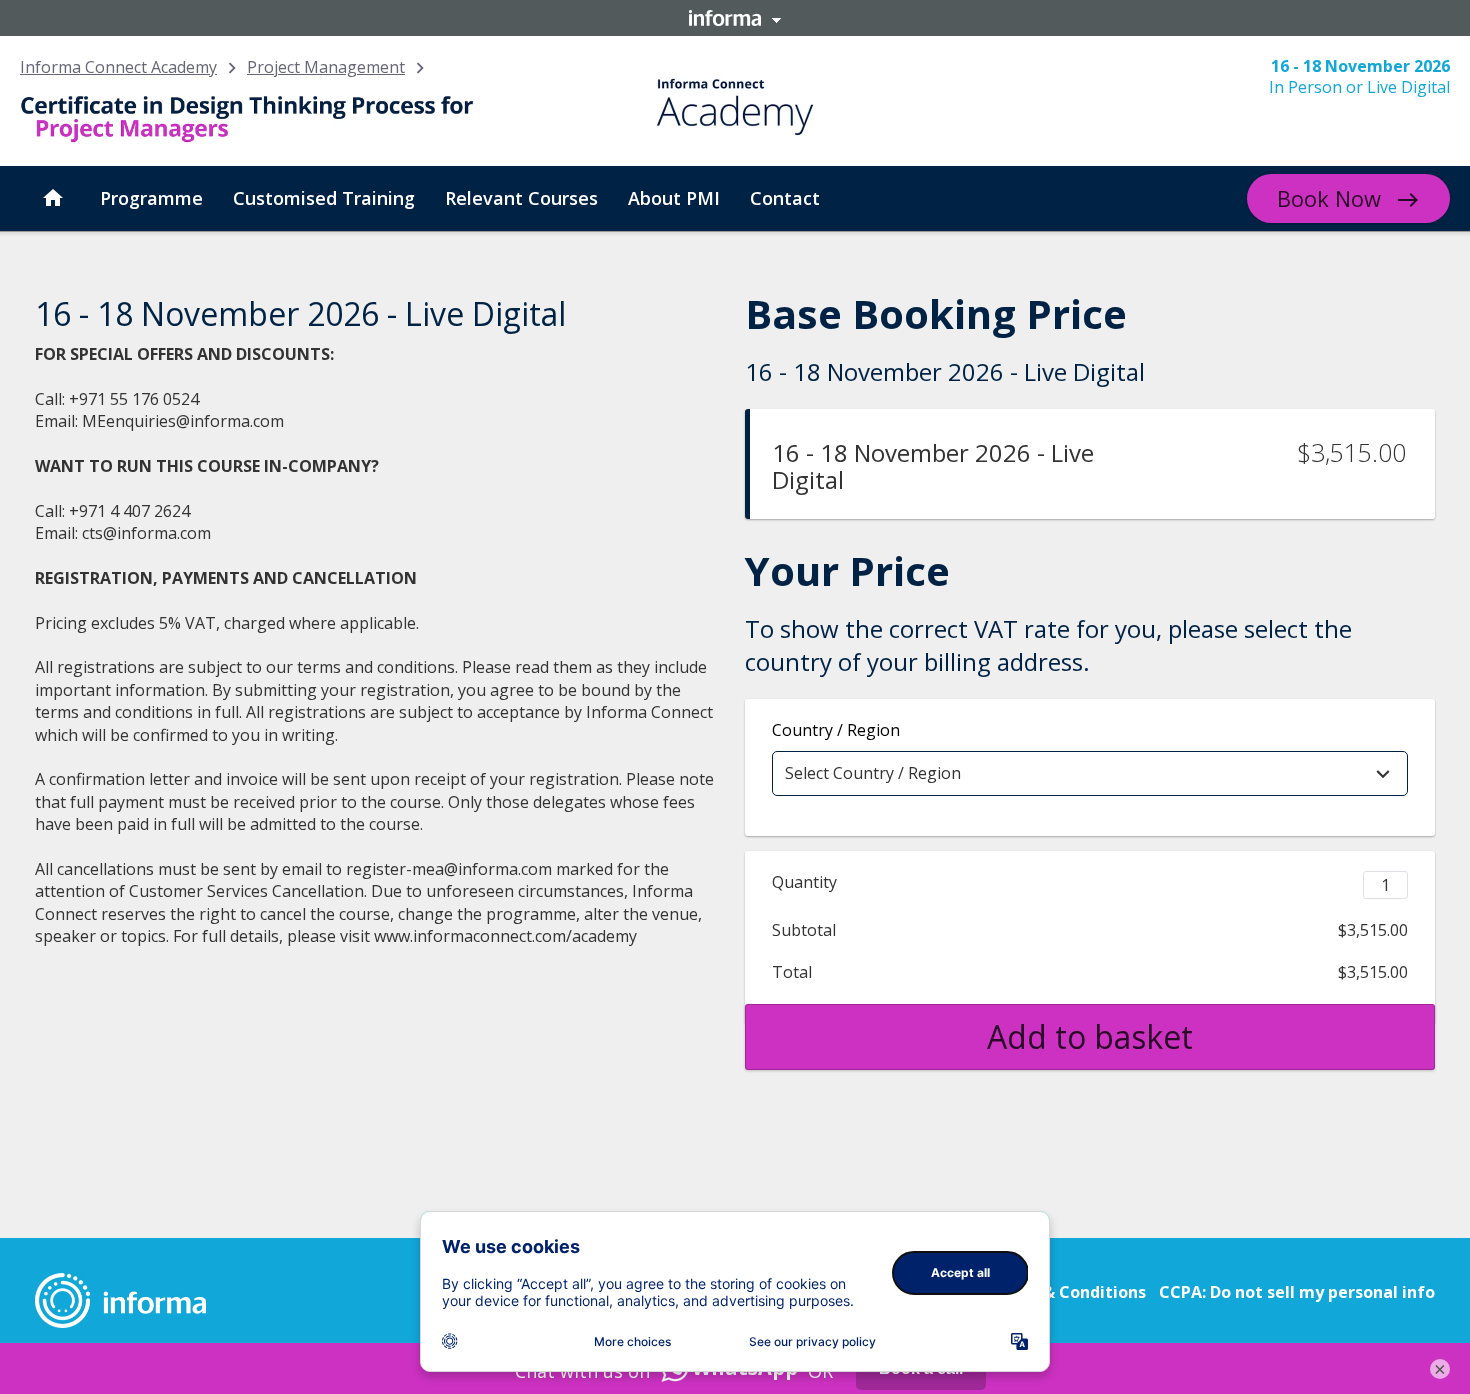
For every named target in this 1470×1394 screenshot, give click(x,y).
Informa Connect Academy (118, 67)
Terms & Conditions (1066, 1292)
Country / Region (836, 730)
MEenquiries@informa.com (183, 421)
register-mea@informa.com (449, 869)
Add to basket (1090, 1036)
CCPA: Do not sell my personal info (1297, 1292)
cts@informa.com (146, 533)
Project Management (326, 67)
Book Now (1329, 198)
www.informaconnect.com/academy (505, 936)
